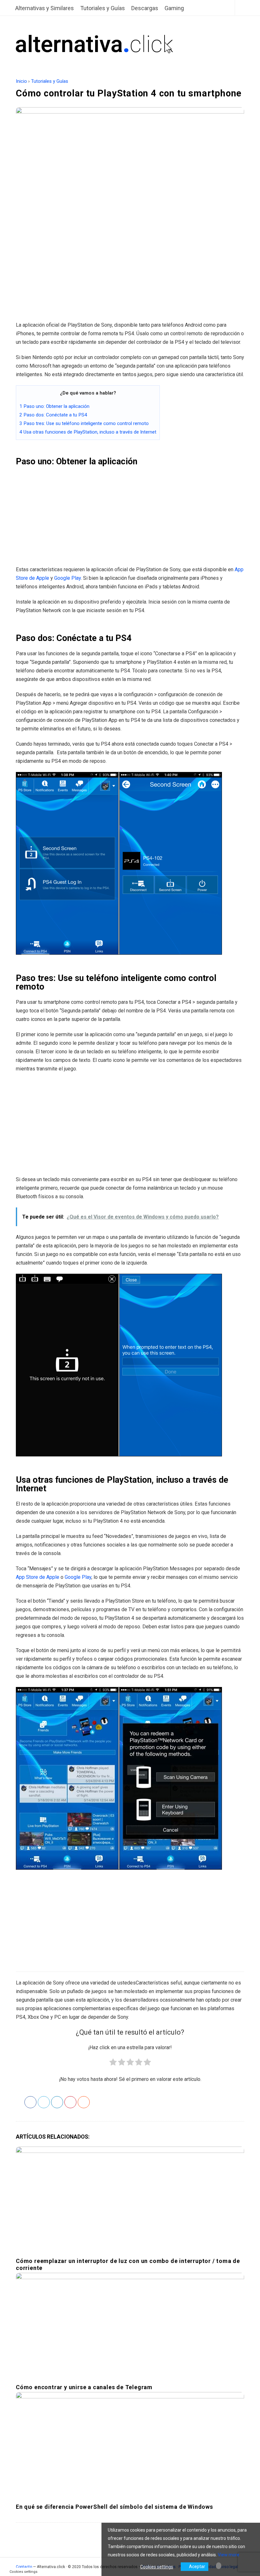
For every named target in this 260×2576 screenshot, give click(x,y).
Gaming (174, 8)
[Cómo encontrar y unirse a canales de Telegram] (130, 2325)
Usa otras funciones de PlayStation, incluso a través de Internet (88, 432)
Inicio (21, 81)
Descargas (145, 8)
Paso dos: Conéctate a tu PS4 (53, 415)
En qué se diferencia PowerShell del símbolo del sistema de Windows (114, 2507)
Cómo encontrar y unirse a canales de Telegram (84, 2387)
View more (229, 2555)
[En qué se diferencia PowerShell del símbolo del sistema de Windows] (130, 2445)
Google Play (68, 578)
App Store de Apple (38, 1577)
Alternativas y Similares (45, 8)
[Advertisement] (130, 270)
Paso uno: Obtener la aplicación (54, 406)
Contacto (24, 2567)
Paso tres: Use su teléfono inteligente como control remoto (84, 423)
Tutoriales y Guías (103, 8)
